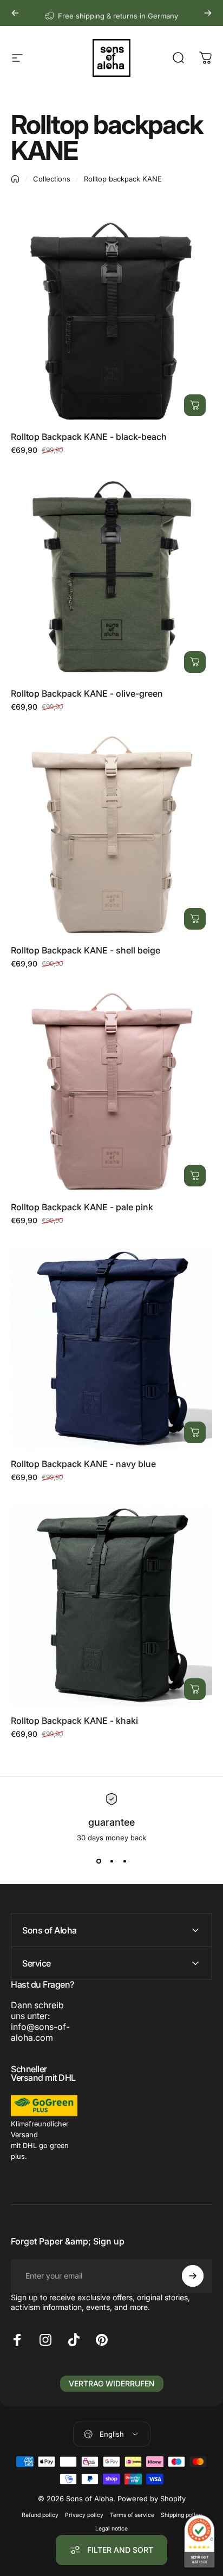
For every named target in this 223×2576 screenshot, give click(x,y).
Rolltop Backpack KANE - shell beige (86, 950)
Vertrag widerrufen (112, 2383)
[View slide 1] (99, 1861)
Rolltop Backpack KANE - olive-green (87, 693)
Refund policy (40, 2515)
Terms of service (132, 2515)
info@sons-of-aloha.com (40, 2032)
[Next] (208, 13)
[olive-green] (111, 579)
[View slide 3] (124, 1861)
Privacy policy (84, 2515)
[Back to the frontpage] (15, 179)
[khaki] (111, 1606)
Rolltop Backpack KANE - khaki (74, 1721)
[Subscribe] (193, 2276)
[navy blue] (111, 1349)
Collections (52, 179)
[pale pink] (111, 1092)
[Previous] (15, 13)
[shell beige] (111, 835)
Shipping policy (181, 2515)
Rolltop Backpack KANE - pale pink (82, 1207)
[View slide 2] (111, 1861)
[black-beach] (111, 322)
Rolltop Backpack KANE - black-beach (89, 437)
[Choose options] (195, 405)
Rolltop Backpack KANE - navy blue (83, 1464)
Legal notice (111, 2529)
